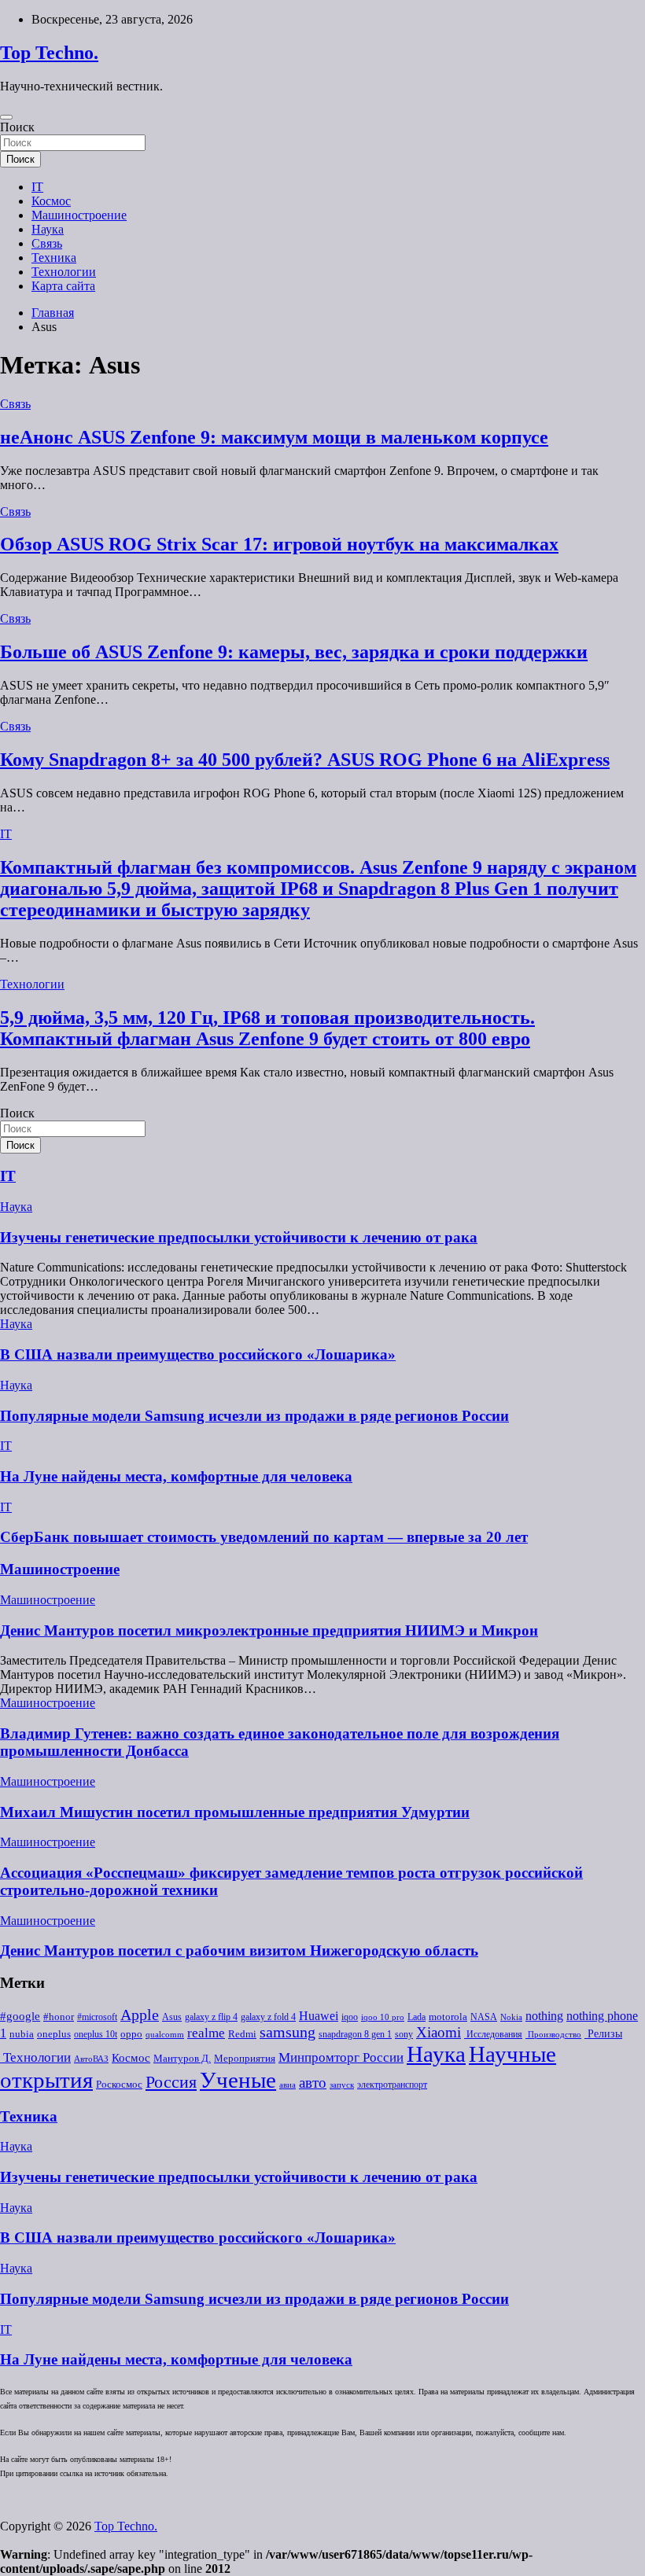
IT (37, 187)
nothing (544, 2016)
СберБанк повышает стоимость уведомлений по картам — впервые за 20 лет (264, 1537)
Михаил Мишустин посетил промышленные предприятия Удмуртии (235, 1812)
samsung (287, 2032)
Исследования (493, 2034)
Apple (140, 2015)
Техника (54, 258)
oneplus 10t (96, 2034)
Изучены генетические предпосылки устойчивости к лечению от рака (239, 1237)
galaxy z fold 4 (268, 2017)
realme (206, 2033)
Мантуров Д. (182, 2059)
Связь (47, 243)
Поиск (17, 127)
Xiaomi (439, 2032)
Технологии (64, 272)
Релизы (603, 2033)
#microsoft (97, 2017)
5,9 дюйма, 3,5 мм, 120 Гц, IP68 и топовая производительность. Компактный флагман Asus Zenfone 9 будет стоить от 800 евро (267, 1028)
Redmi (242, 2034)
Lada (416, 2017)
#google (20, 2016)
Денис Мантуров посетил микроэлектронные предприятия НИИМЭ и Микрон (269, 1630)
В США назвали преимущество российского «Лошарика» (198, 1354)
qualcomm (165, 2035)
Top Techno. (49, 53)
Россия (171, 2082)
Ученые (238, 2080)
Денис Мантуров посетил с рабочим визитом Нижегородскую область (239, 1950)
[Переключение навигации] (6, 117)
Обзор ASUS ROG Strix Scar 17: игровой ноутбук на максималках (279, 544)
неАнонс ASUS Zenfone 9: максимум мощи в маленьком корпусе (274, 437)
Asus (172, 2017)
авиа (287, 2085)
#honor (59, 2017)
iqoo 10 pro (383, 2017)
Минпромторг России (341, 2057)
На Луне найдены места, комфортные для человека (176, 1476)
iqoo (350, 2017)
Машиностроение (79, 215)
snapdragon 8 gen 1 (355, 2034)
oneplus (54, 2034)
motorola (448, 2017)
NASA (484, 2017)
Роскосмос (119, 2084)
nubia (22, 2034)
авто (313, 2083)
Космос (51, 201)
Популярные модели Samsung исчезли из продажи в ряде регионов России (254, 1416)
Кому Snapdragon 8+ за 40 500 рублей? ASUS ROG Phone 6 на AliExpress (305, 760)
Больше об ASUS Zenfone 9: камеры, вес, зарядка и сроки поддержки (294, 652)
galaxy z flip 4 (211, 2017)
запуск (342, 2085)
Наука (48, 229)
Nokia (511, 2017)
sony (404, 2034)
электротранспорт (392, 2085)
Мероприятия (245, 2058)
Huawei (319, 2016)
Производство (553, 2035)
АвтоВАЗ (91, 2059)
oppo (131, 2034)
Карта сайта (63, 286)
